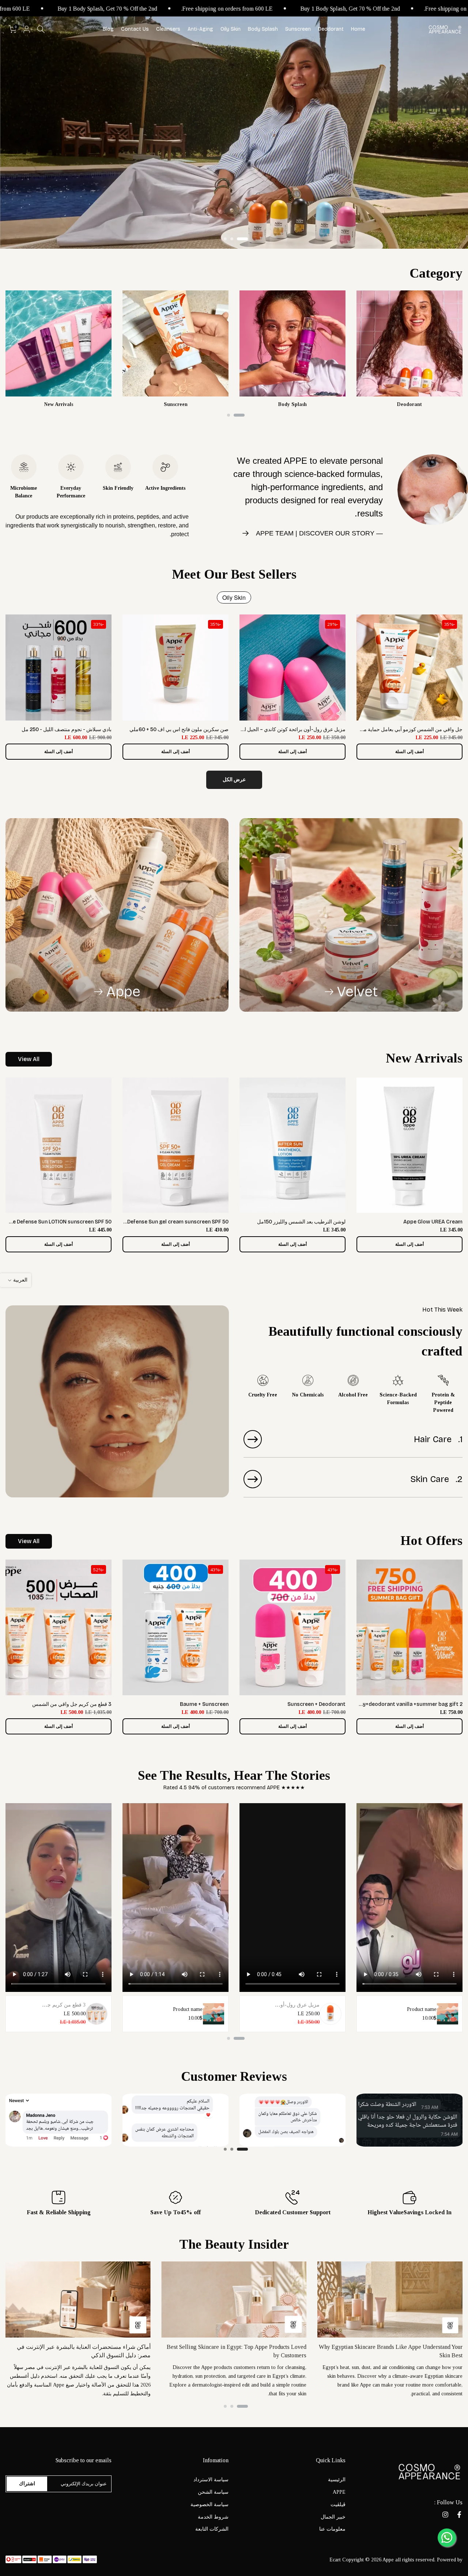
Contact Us (135, 29)
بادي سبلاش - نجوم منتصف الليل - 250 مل (67, 729)
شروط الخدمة (213, 2517)
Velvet (357, 992)
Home (358, 29)
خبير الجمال (333, 2517)
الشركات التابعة (212, 2529)
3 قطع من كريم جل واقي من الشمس (72, 1704)
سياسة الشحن (213, 2492)
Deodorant (331, 29)
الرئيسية (337, 2480)
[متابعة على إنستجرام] (445, 2515)
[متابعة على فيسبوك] (459, 2515)
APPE (339, 2492)
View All (29, 1059)
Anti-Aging (200, 29)
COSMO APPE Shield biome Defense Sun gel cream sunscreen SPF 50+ (143, 1222)
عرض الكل (234, 780)
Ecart (335, 2560)
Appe (123, 992)
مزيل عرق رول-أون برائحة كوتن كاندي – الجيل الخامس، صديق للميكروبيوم (266, 729)
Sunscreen (298, 29)
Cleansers (168, 29)
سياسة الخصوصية (210, 2504)
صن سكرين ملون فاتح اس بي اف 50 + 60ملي (179, 729)
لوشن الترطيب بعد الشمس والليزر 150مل (301, 1222)
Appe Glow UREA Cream (433, 1222)
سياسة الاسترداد (211, 2480)
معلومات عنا (332, 2529)
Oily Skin (231, 29)
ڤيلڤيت (338, 2504)
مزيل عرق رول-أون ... (296, 2005)
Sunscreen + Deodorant (316, 1704)
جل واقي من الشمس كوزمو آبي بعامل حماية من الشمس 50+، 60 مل (388, 729)
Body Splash (263, 29)
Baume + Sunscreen (204, 1704)
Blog (108, 29)
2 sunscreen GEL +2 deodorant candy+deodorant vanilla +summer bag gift (371, 1704)
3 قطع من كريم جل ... (62, 2005)
